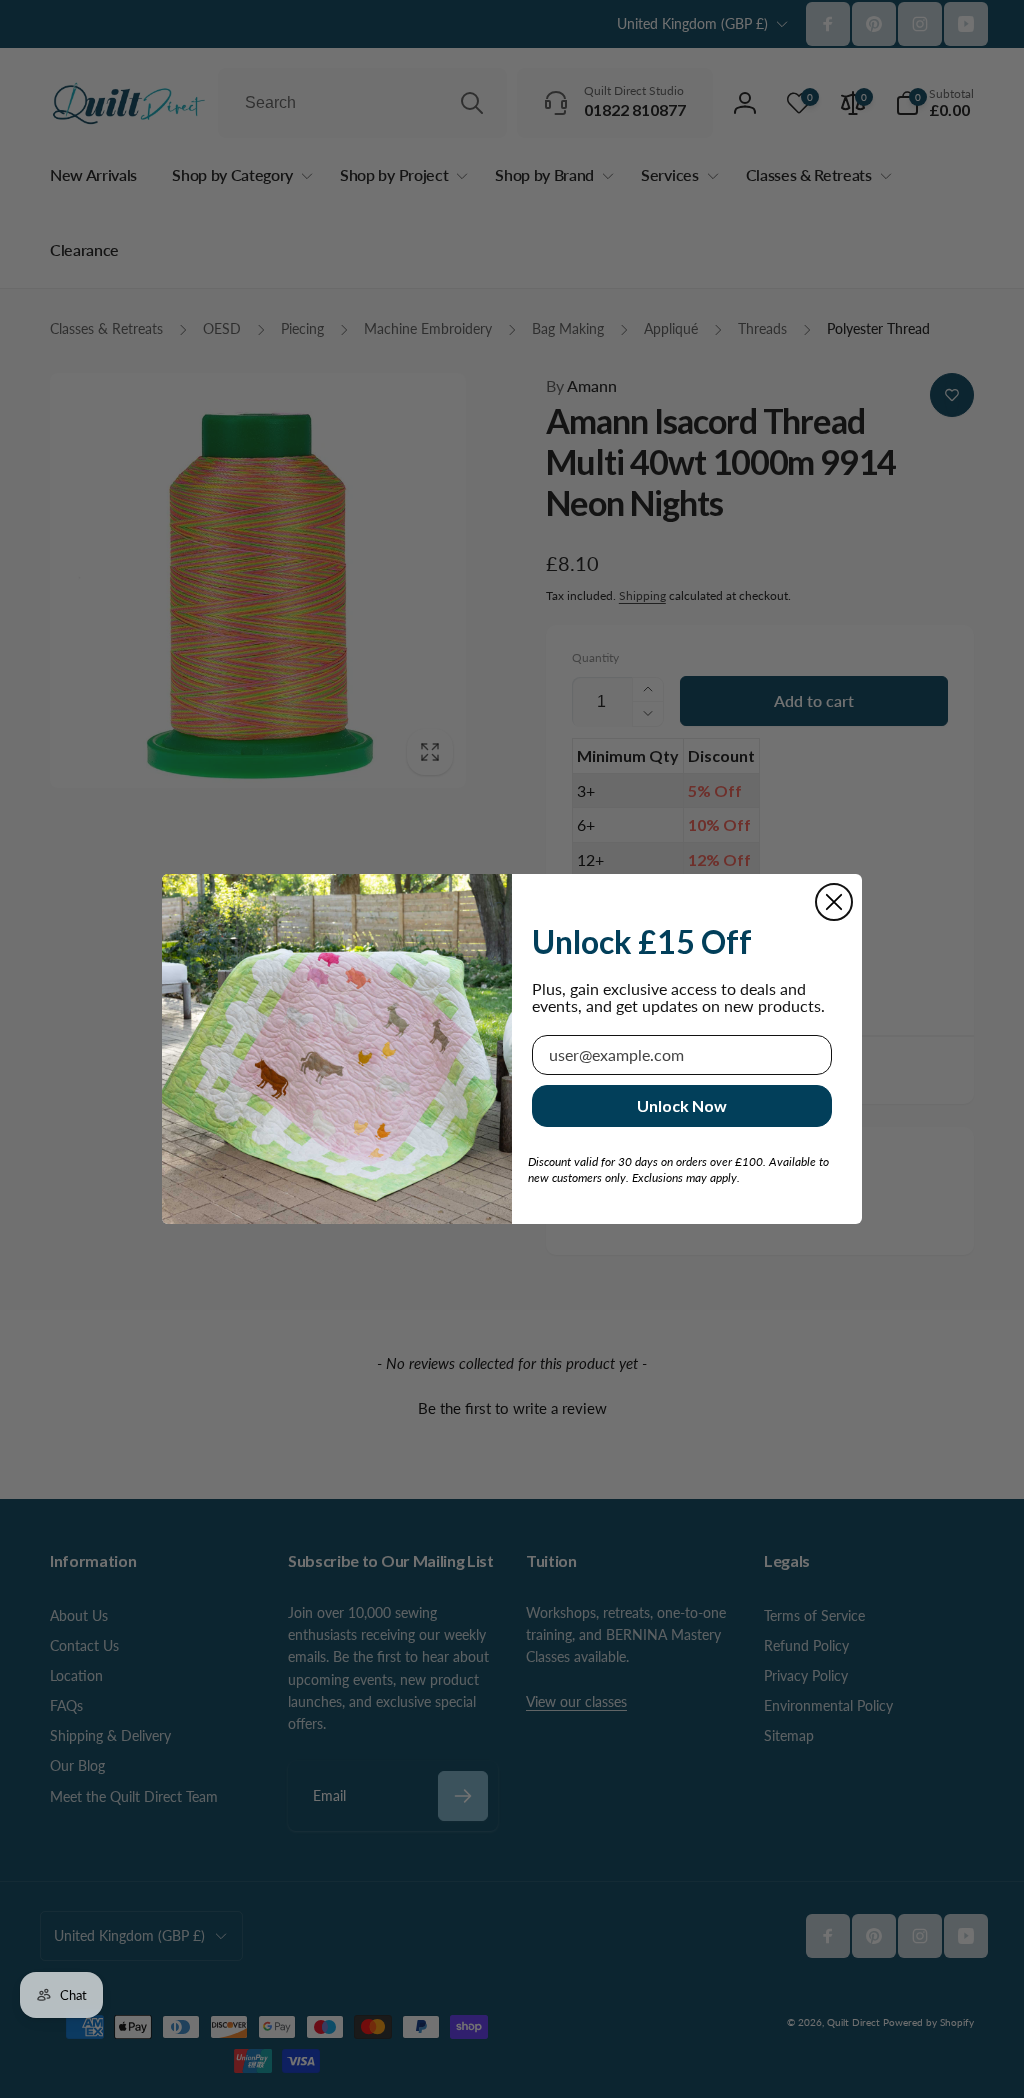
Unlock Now (682, 1105)
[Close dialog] (834, 902)
